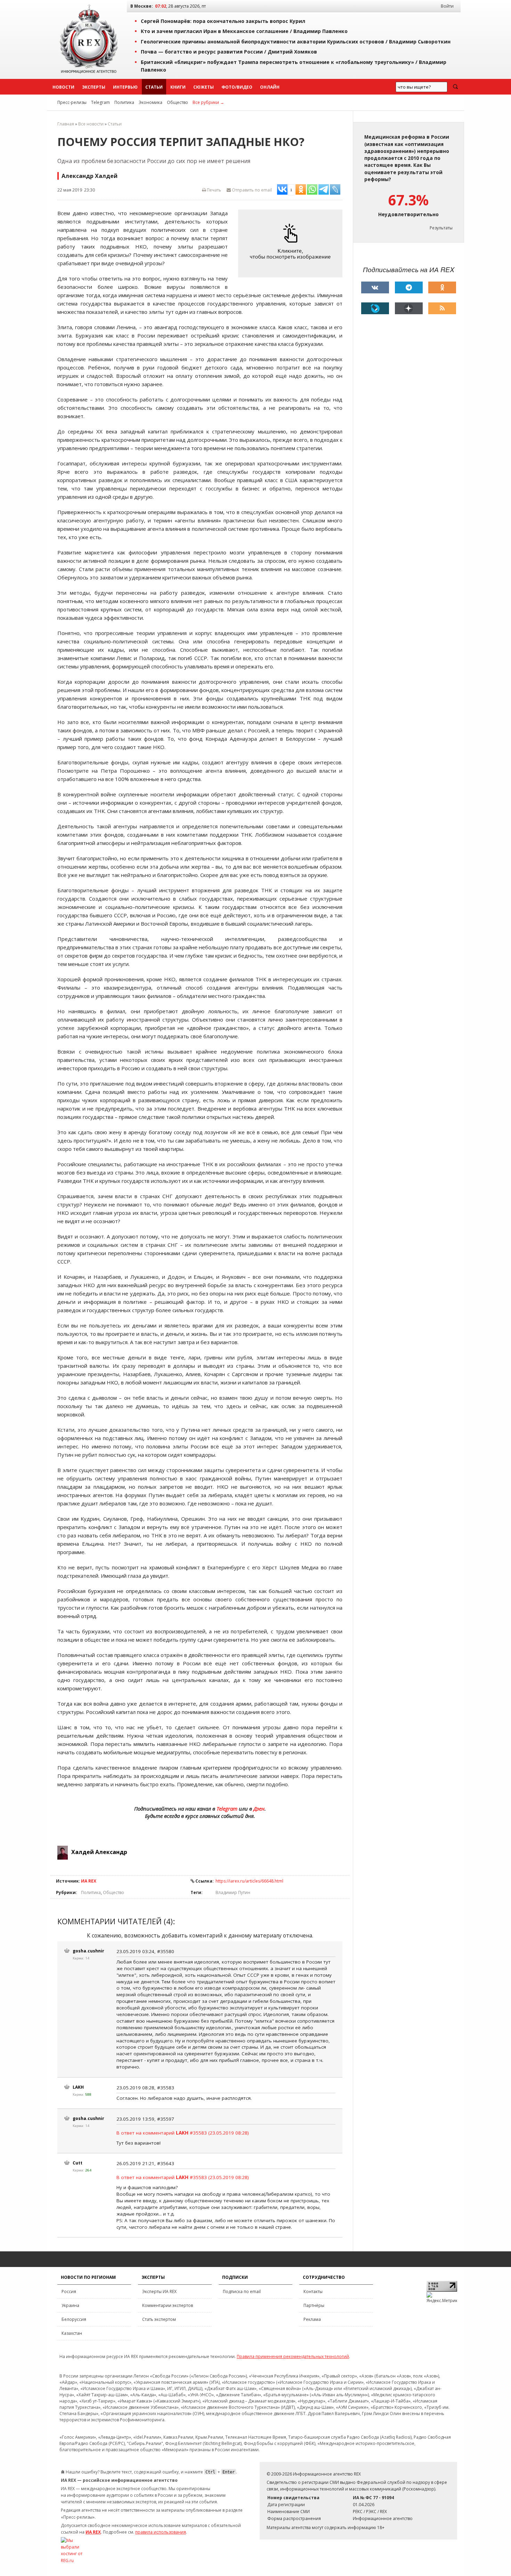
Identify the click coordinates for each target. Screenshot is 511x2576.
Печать (213, 190)
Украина (70, 2305)
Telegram (100, 102)
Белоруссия (74, 2319)
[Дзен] (409, 308)
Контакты (313, 2291)
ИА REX (89, 1881)
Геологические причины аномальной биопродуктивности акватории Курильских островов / (296, 42)
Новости (63, 87)
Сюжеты (204, 87)
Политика (124, 102)
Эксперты (94, 87)
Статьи (154, 87)
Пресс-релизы (72, 102)
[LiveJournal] (375, 308)
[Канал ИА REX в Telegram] (409, 287)
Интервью (125, 87)
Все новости (91, 124)
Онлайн (270, 87)
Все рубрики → (208, 102)
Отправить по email (251, 190)
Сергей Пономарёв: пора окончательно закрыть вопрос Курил (223, 21)
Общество (177, 102)
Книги (178, 87)
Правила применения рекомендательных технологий (293, 2356)
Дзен (259, 1809)
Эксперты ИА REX (159, 2291)
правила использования (161, 2532)
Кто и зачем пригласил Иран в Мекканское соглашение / (244, 31)
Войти (447, 6)
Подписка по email (242, 2291)
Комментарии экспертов (168, 2305)
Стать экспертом (159, 2319)
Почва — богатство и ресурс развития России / (229, 52)
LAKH (78, 2087)
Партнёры (314, 2305)
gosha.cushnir (88, 1951)
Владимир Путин (233, 1892)
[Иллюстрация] (292, 244)
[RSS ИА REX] (442, 308)
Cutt (78, 2163)
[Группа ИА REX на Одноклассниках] (442, 287)
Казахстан (72, 2333)
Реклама (312, 2319)
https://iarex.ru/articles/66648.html (249, 1881)
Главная (66, 124)
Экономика (151, 102)
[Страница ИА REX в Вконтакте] (375, 287)
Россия (69, 2291)
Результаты (441, 228)
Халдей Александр (99, 1852)
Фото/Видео (237, 87)
